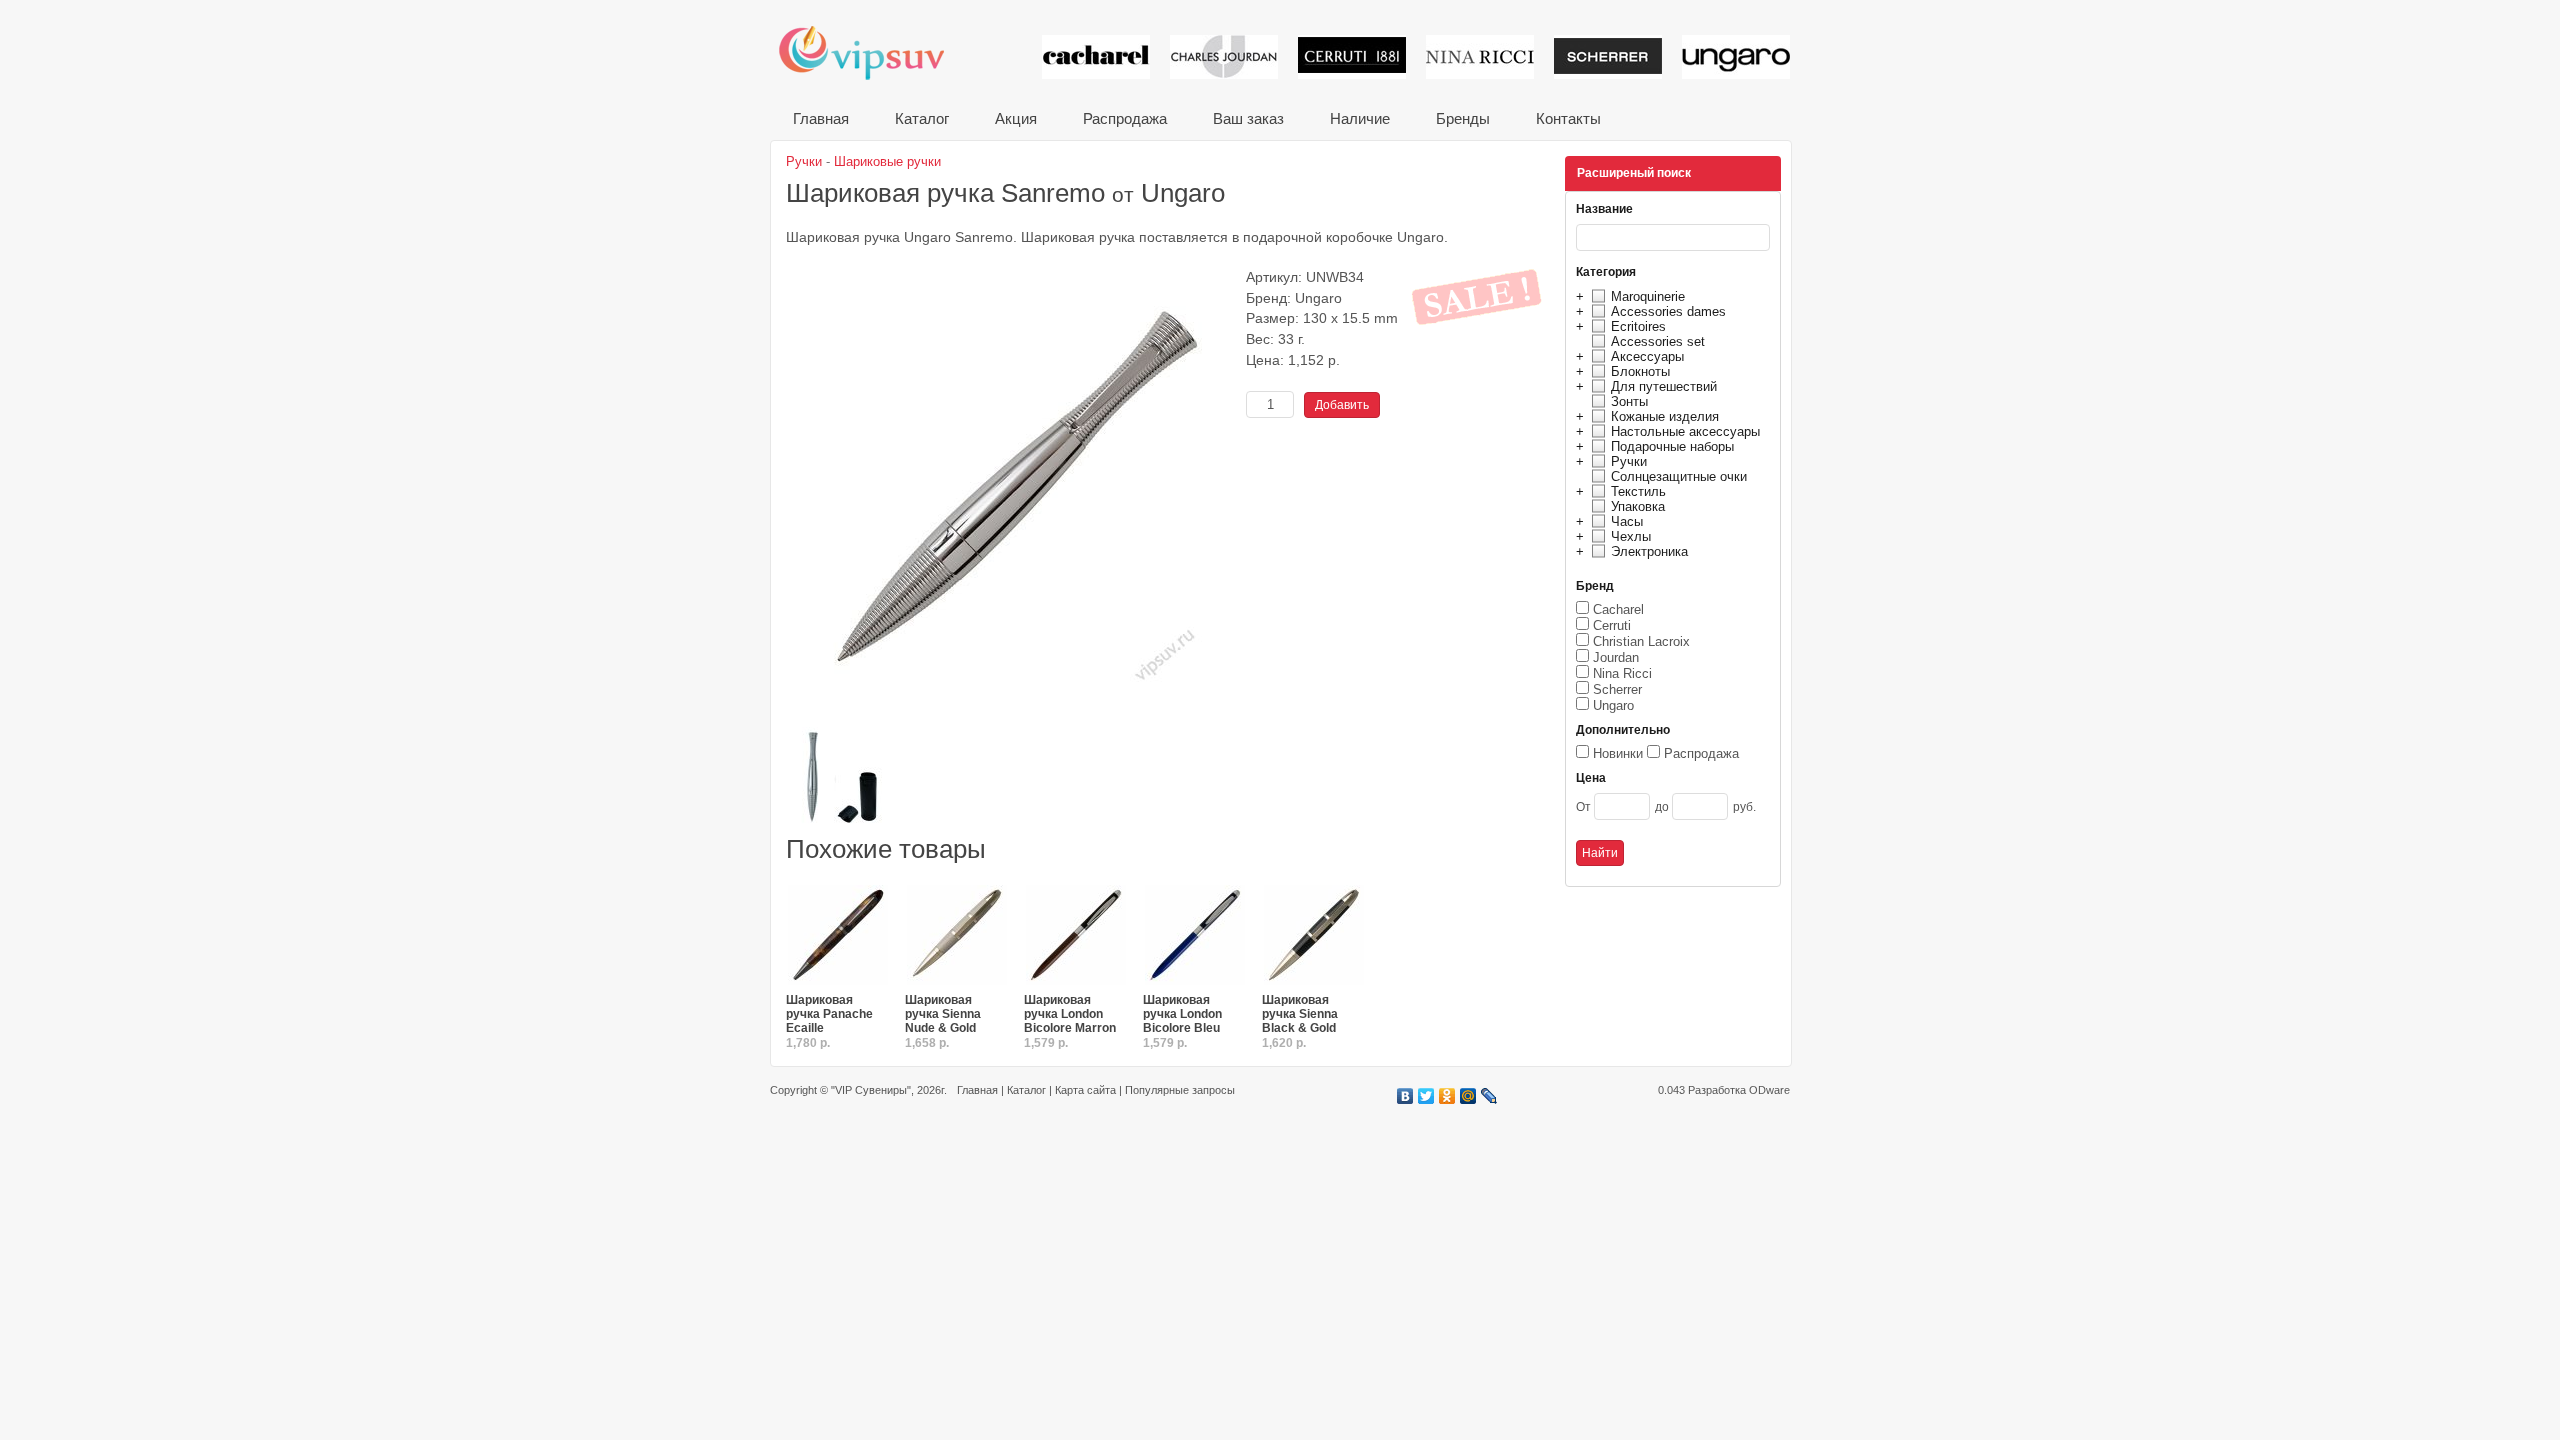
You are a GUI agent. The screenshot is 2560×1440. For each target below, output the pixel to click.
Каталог (922, 118)
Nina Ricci (1622, 673)
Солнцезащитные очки (1679, 476)
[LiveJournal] (1489, 1096)
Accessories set (1658, 341)
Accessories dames (1668, 311)
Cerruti (1612, 625)
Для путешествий (1664, 386)
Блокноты (1640, 371)
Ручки (1629, 461)
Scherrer (1617, 689)
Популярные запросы (1180, 1090)
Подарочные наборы (1672, 446)
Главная (821, 118)
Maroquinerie (1648, 296)
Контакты (1568, 118)
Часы (1627, 521)
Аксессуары (1647, 356)
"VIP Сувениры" (871, 1090)
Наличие (1360, 118)
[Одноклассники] (1447, 1096)
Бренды (1463, 118)
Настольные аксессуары (1685, 431)
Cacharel (1618, 609)
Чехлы (1631, 536)
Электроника (1649, 551)
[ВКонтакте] (1405, 1096)
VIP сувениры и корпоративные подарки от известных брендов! (875, 52)
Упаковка (1638, 506)
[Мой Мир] (1468, 1096)
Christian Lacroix (1641, 641)
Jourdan (1616, 657)
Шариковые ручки (887, 161)
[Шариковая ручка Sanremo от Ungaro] (1011, 719)
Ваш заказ (1248, 118)
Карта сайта (1085, 1090)
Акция (1016, 118)
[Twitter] (1426, 1096)
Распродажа (1125, 118)
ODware (1769, 1090)
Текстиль (1638, 491)
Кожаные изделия (1665, 416)
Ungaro (1613, 705)
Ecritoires (1638, 326)
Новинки (1618, 753)
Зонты (1629, 401)
